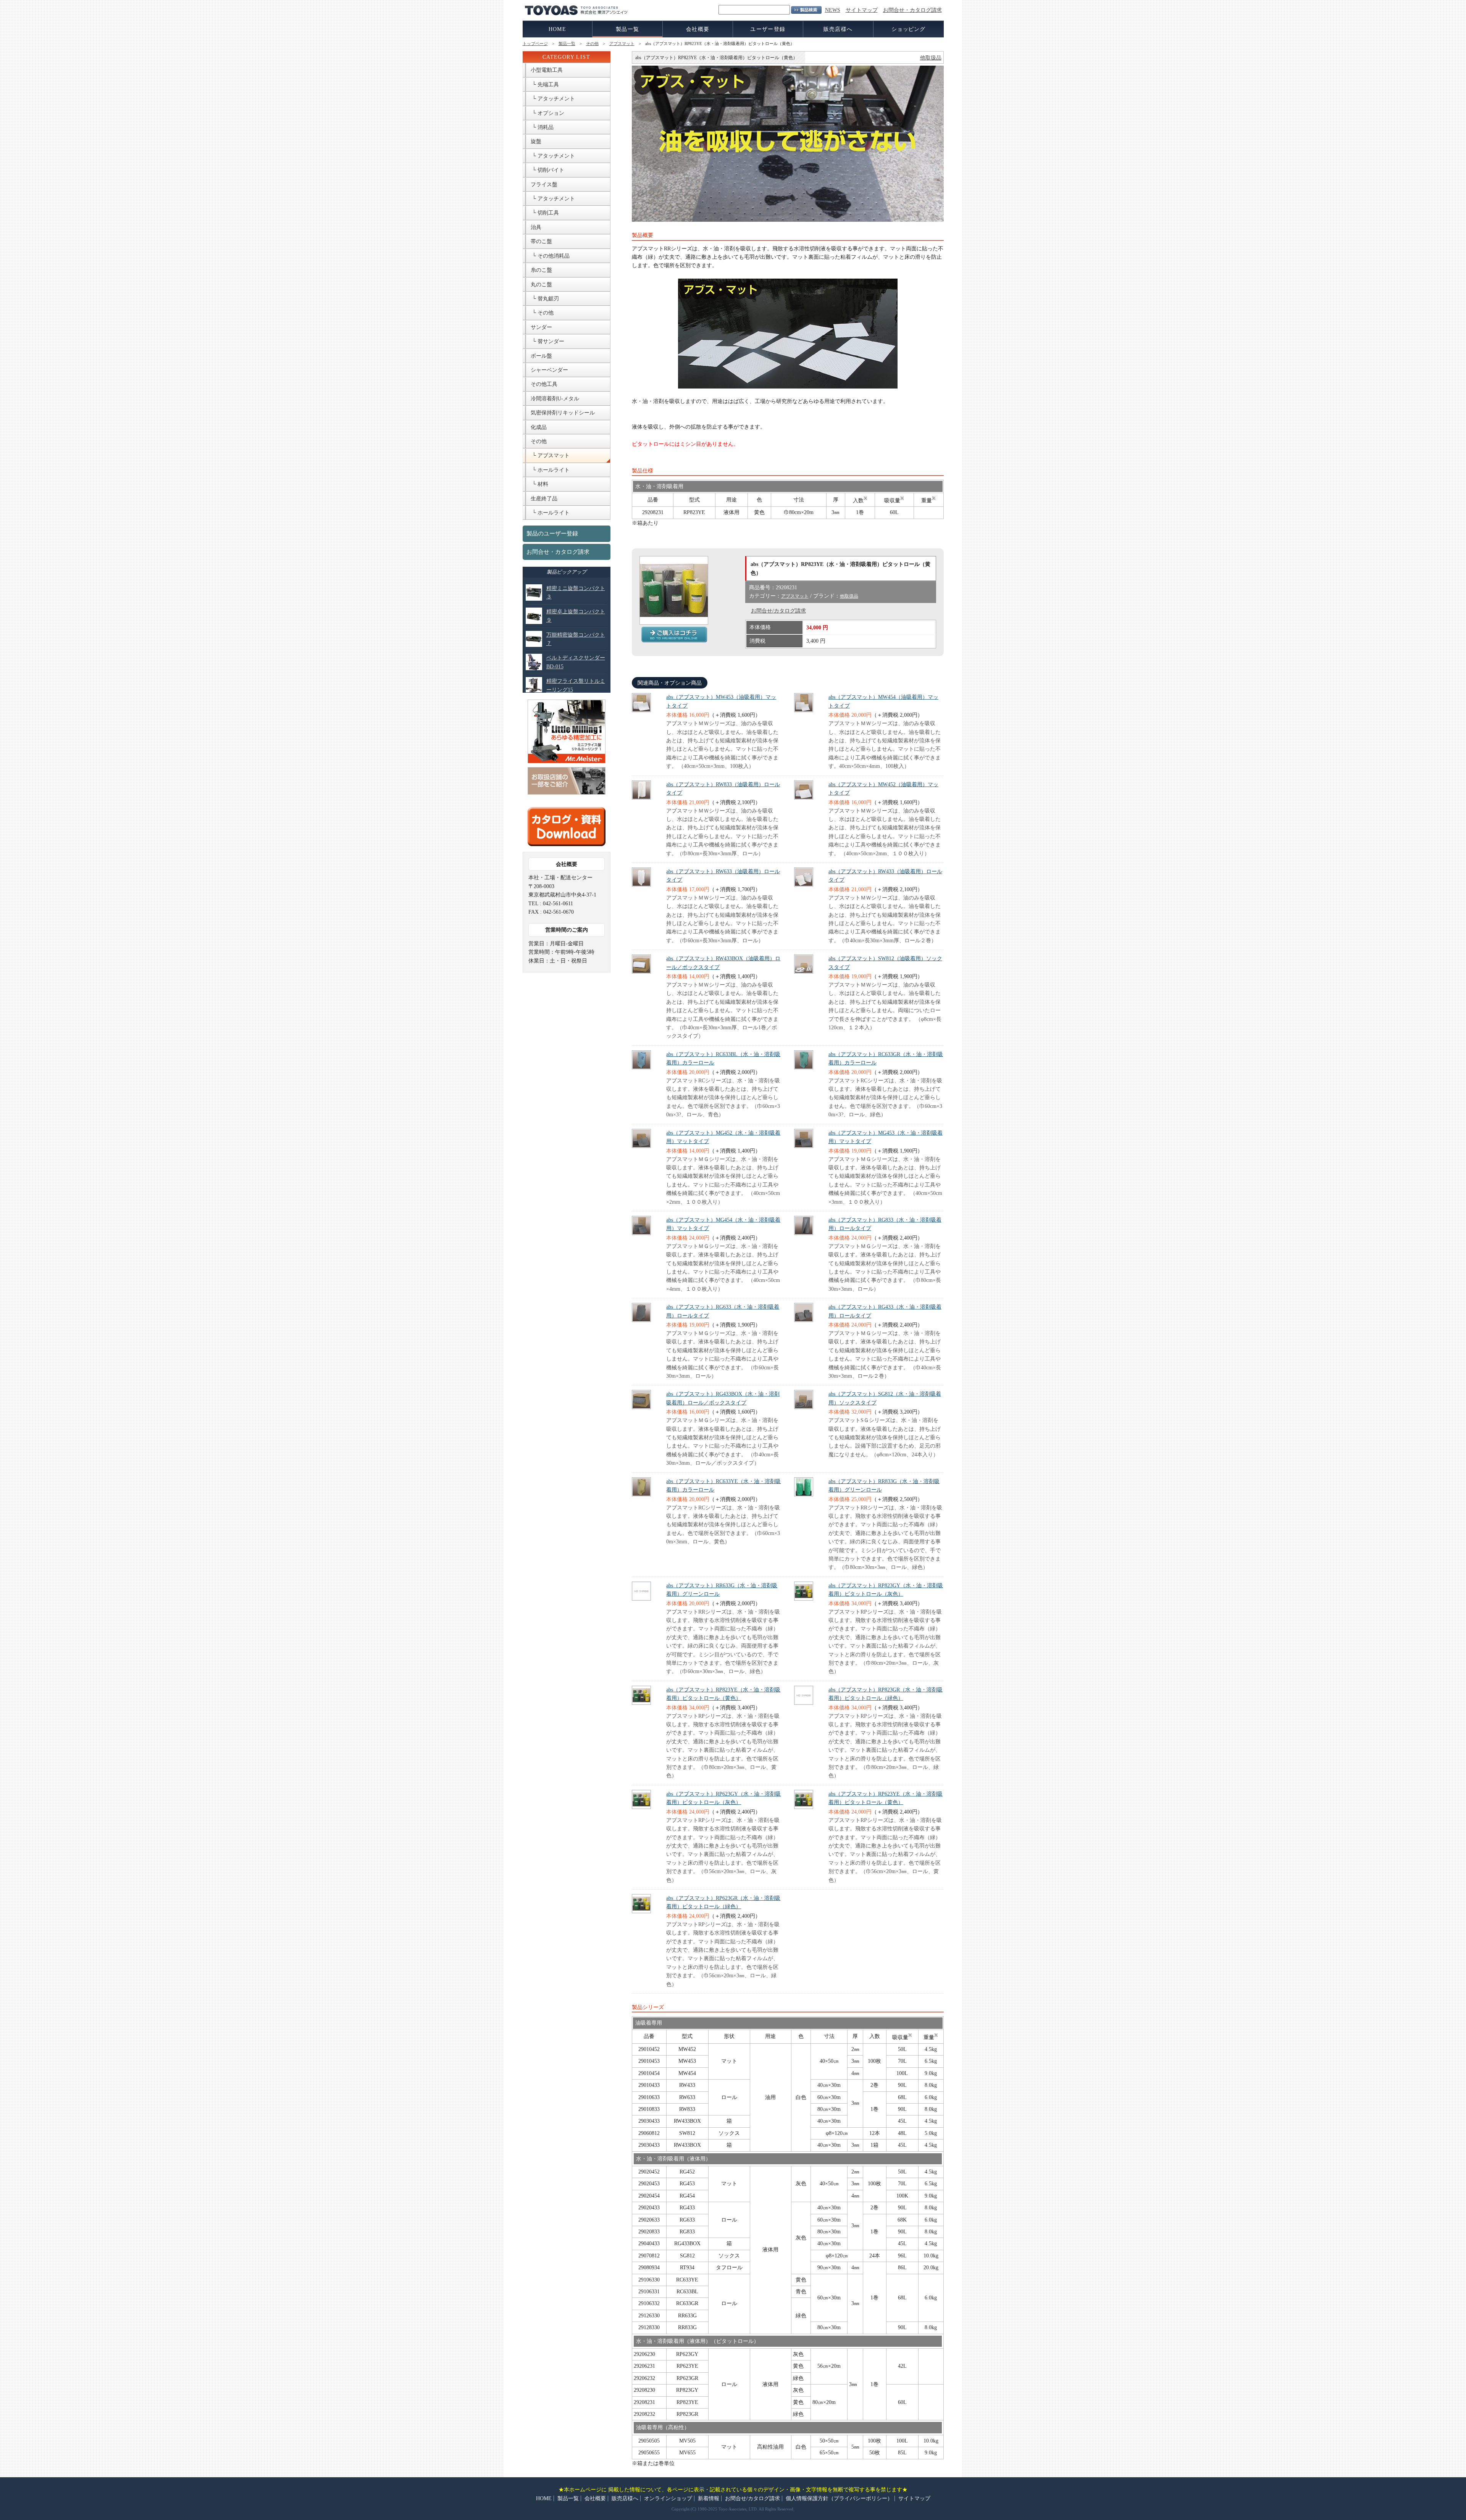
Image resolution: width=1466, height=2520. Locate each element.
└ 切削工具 (545, 213)
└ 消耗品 (542, 127)
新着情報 (709, 2498)
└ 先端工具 (545, 85)
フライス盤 (544, 185)
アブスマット (622, 44)
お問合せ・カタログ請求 (912, 10)
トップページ (535, 44)
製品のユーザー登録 (552, 534)
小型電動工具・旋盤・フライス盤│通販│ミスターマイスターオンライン (674, 634)
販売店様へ (838, 29)
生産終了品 (544, 499)
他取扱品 (931, 58)
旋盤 (536, 141)
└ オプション (547, 113)
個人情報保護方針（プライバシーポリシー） (839, 2498)
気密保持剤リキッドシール (563, 413)
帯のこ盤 (541, 241)
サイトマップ (862, 10)
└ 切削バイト (547, 170)
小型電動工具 (547, 70)
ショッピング (908, 29)
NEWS (833, 10)
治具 (536, 227)
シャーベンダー (549, 370)
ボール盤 (541, 356)
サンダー (541, 327)
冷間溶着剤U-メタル (555, 399)
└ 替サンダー (547, 341)
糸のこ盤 (541, 270)
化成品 (539, 427)
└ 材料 (539, 484)
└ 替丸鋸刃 (545, 299)
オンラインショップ (668, 2498)
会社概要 (698, 29)
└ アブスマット (550, 455)
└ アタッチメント (553, 99)
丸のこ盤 (541, 285)
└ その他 (542, 313)
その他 (592, 44)
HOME (558, 29)
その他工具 (544, 384)
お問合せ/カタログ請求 (778, 611)
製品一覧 (628, 29)
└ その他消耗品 (550, 256)
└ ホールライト (550, 470)
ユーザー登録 (768, 29)
